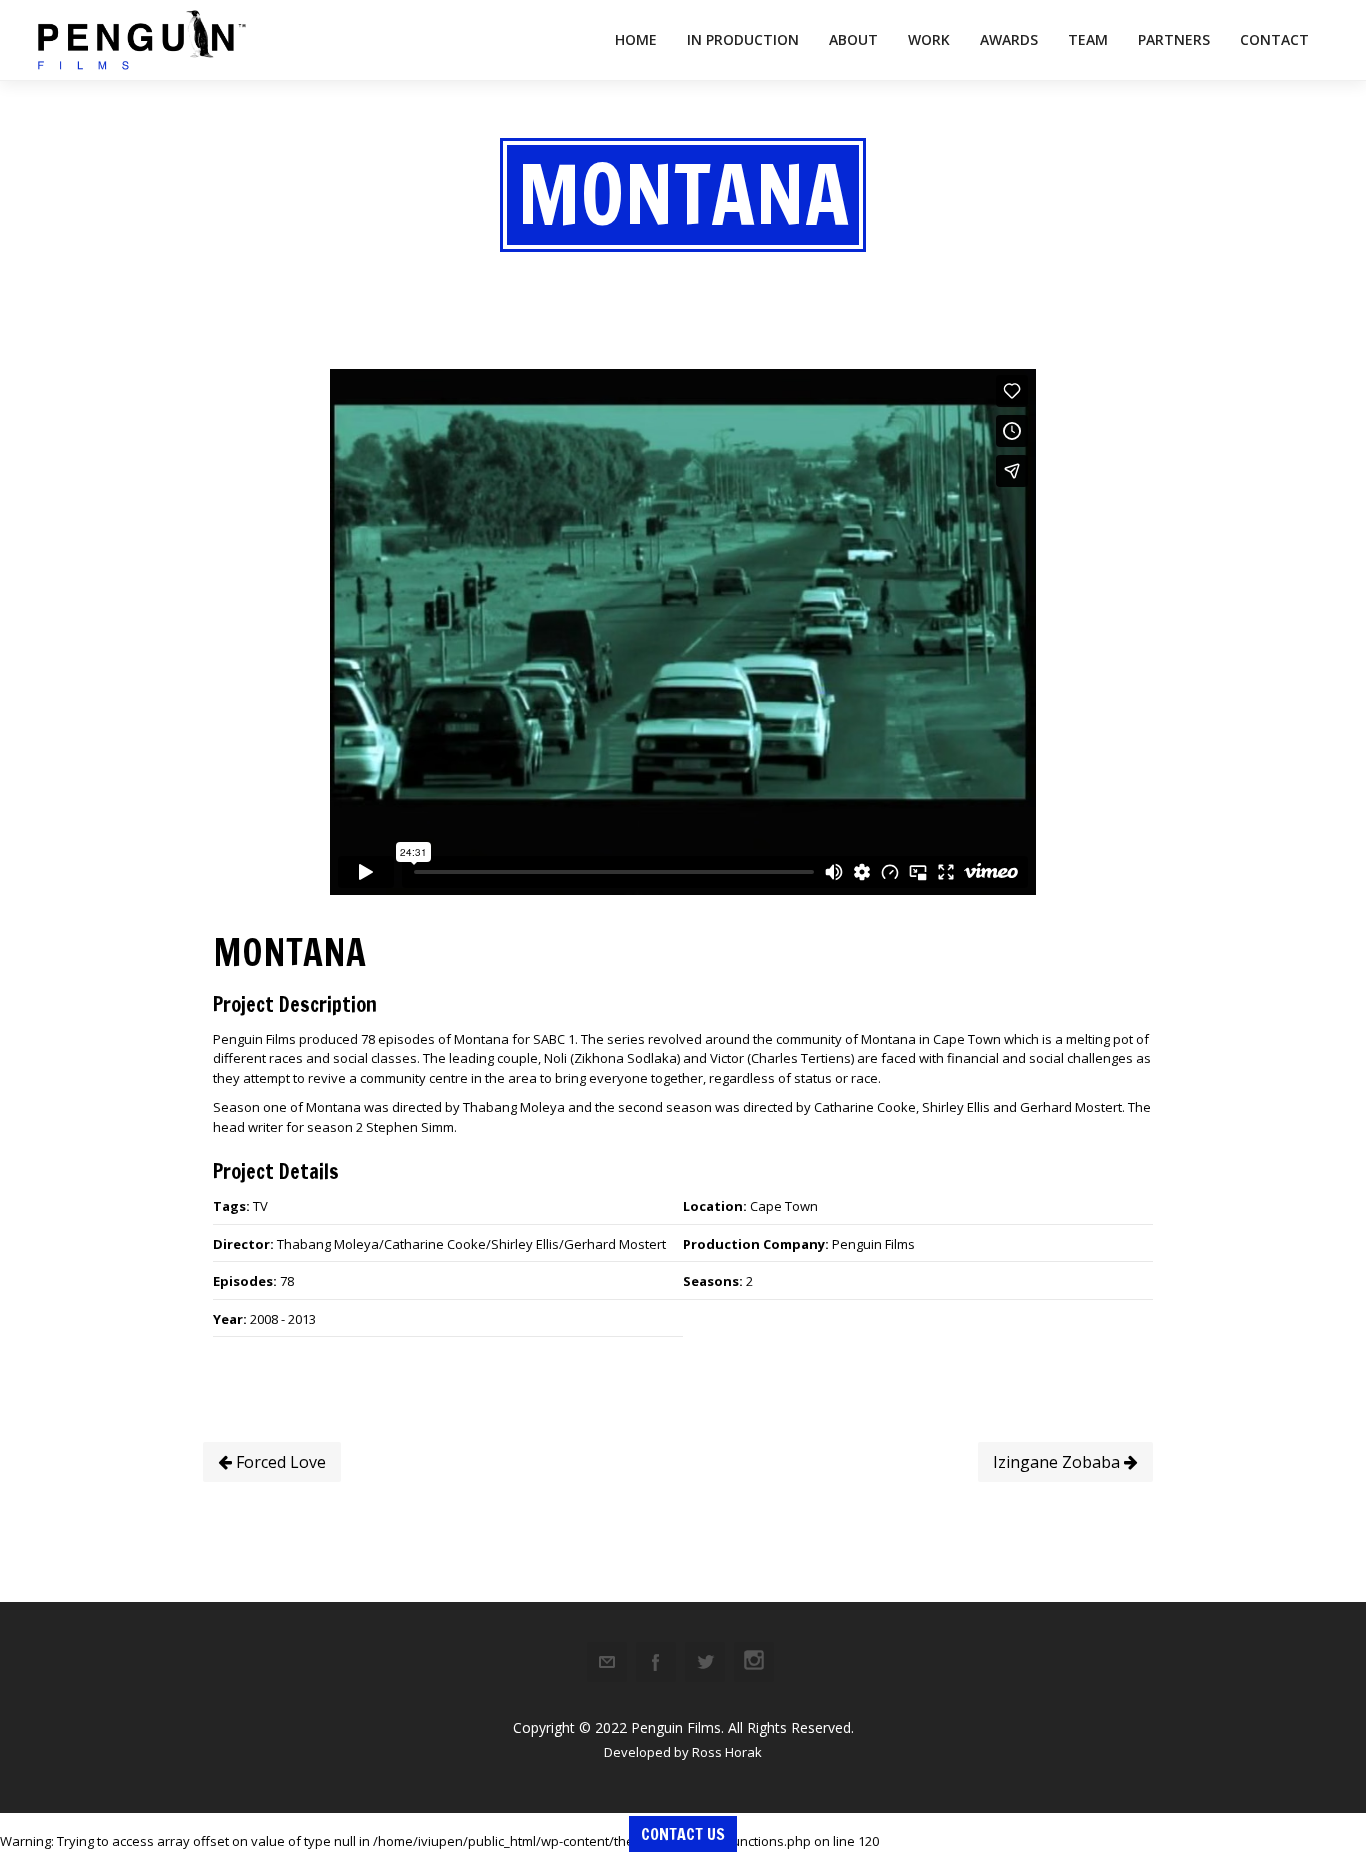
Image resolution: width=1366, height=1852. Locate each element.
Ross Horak (727, 1752)
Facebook (656, 1662)
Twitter (705, 1662)
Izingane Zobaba (1058, 1462)
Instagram (754, 1662)
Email (607, 1662)
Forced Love (279, 1462)
